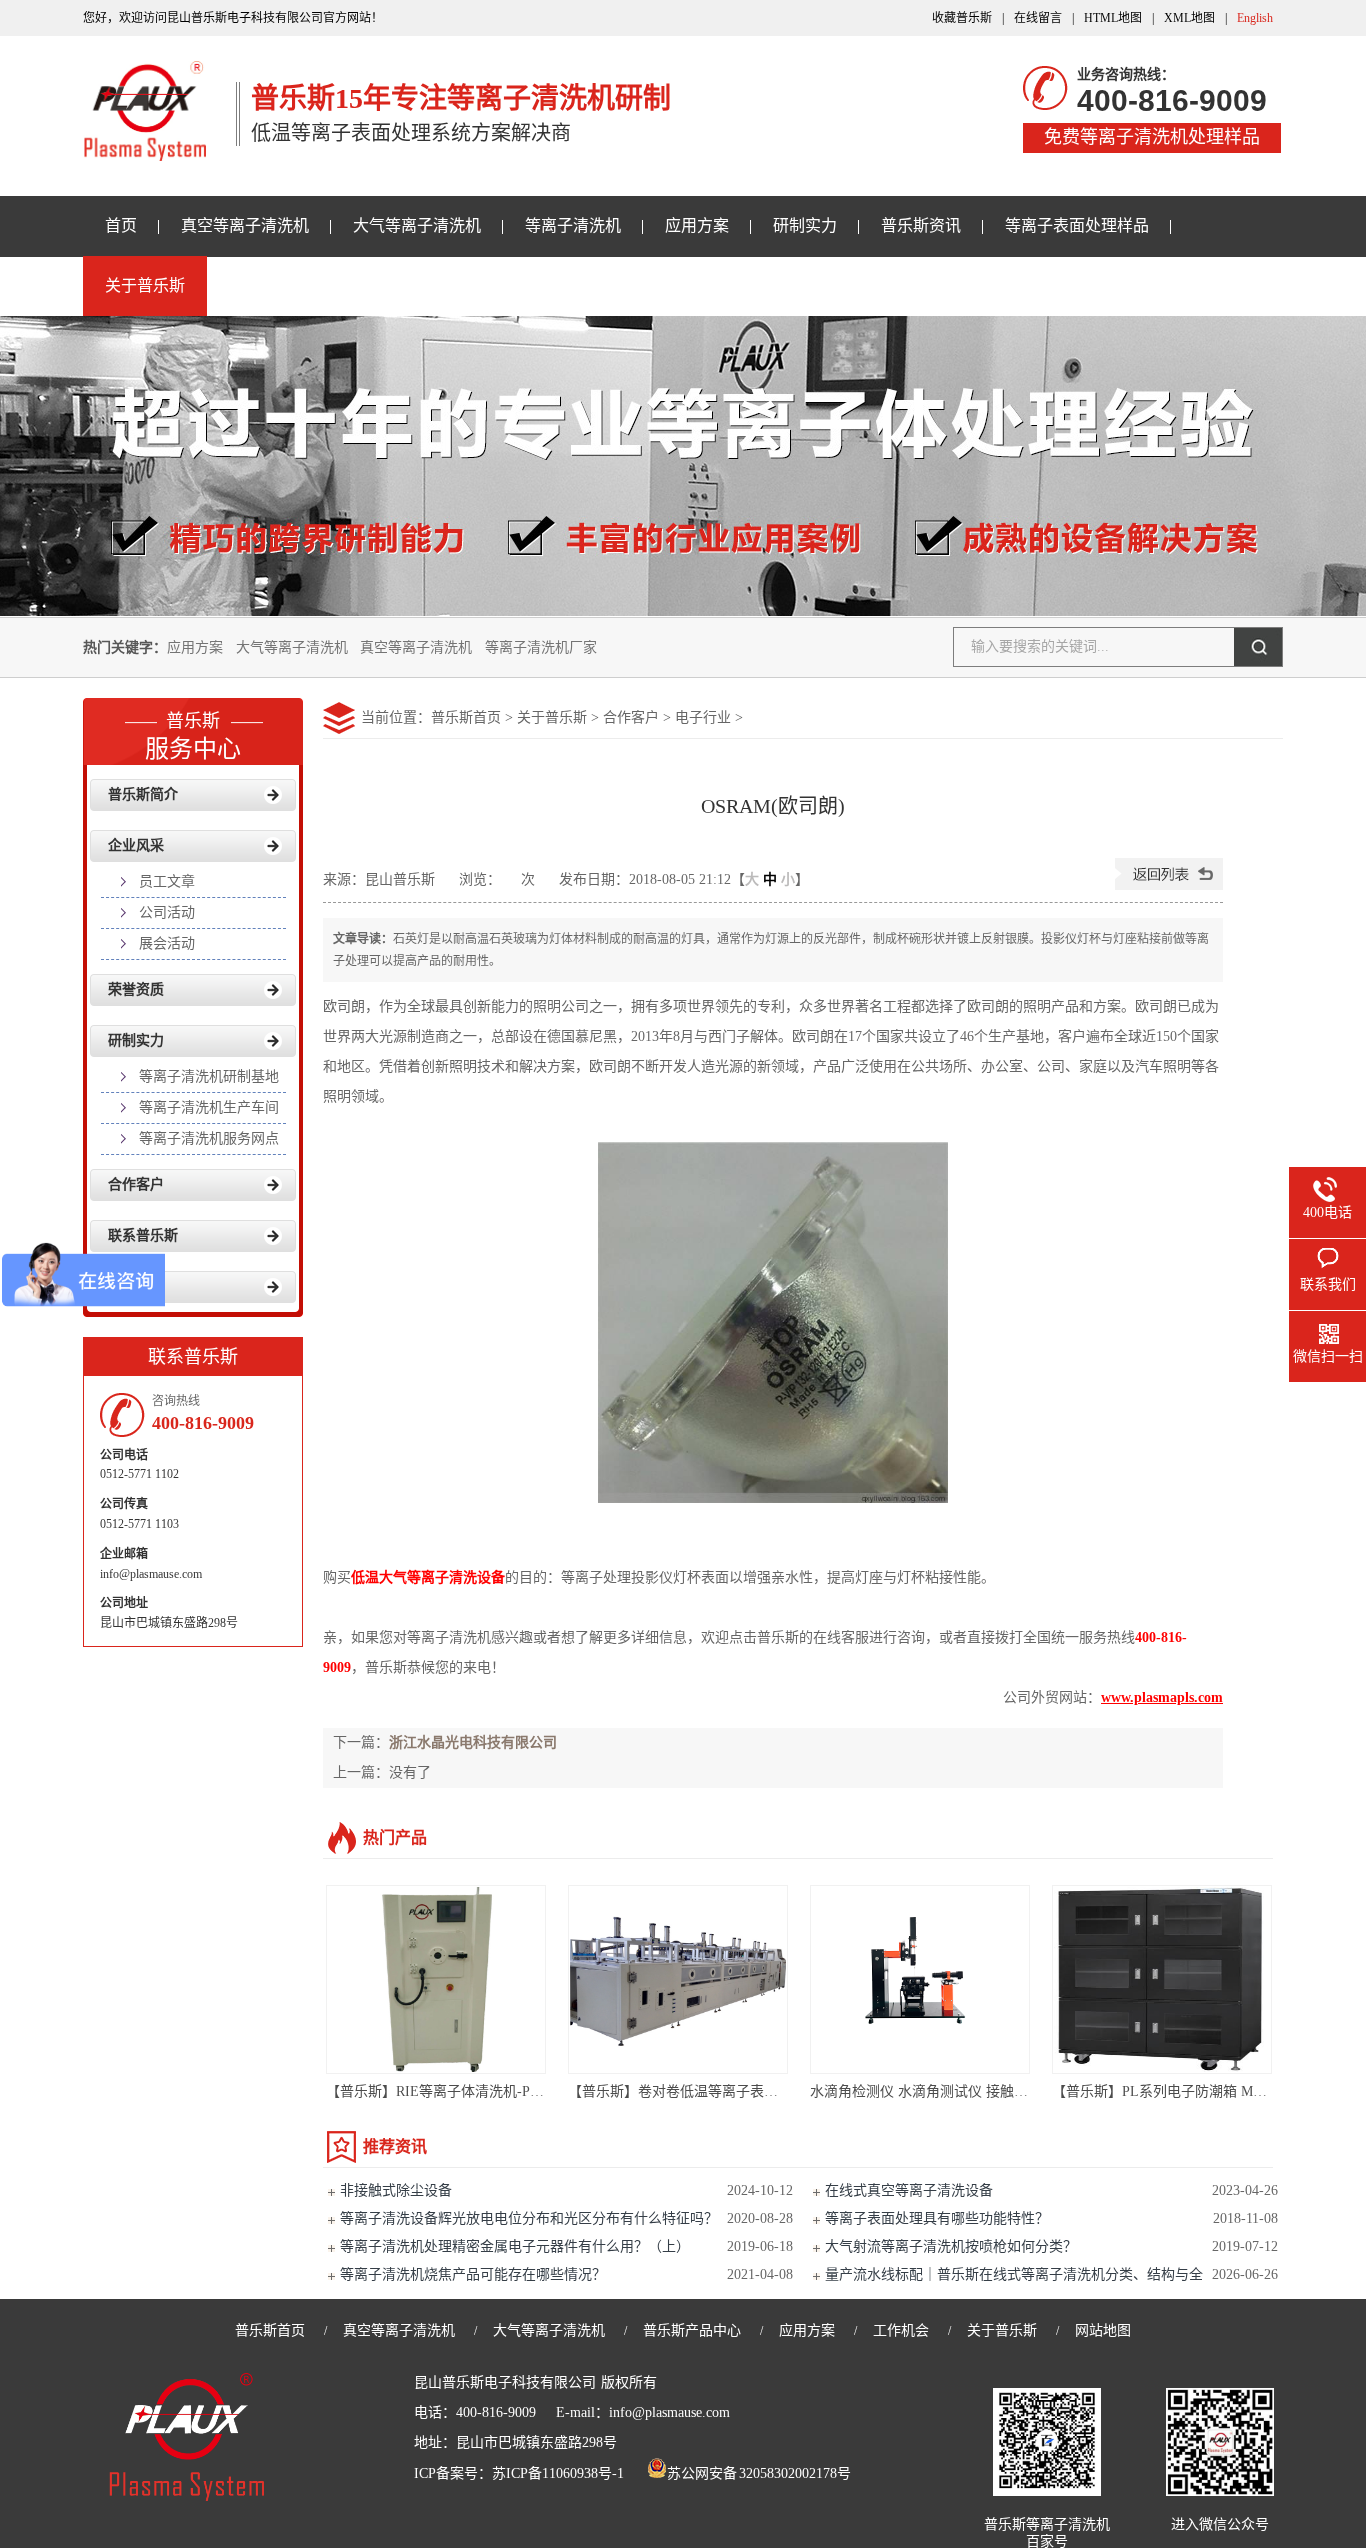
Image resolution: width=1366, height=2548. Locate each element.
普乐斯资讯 (921, 225)
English (1255, 18)
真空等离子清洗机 (245, 225)
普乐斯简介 (143, 794)
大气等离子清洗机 (417, 225)
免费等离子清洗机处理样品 (1152, 137)
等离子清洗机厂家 (541, 647)
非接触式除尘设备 (396, 2190)
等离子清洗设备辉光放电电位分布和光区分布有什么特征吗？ (529, 2218)
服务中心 (193, 736)
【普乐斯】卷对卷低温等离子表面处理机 (694, 2091)
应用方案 (697, 225)
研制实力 (805, 225)
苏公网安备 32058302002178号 (759, 2473)
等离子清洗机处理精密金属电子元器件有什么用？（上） (515, 2246)
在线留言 (1038, 18)
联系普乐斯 (143, 1235)
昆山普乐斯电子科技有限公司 (505, 2382)
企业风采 (136, 845)
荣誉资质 (136, 989)
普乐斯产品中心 (692, 2330)
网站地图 (1103, 2330)
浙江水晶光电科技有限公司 (473, 1742)
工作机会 (901, 2330)
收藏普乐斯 (962, 18)
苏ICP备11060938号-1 (558, 2473)
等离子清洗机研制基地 (209, 1076)
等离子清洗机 (573, 225)
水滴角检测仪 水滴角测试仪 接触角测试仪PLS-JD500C (977, 2091)
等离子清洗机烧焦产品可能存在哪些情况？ (473, 2274)
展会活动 (167, 943)
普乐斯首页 (466, 717)
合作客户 (631, 717)
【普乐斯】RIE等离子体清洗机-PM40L (445, 2091)
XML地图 (1189, 18)
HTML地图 (1113, 18)
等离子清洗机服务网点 (209, 1138)
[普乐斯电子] (144, 150)
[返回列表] (1169, 885)
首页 (121, 225)
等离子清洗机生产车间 (209, 1107)
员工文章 (167, 881)
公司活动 (167, 912)
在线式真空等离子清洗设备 (909, 2190)
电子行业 (703, 717)
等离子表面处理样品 (1077, 225)
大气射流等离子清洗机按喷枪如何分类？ (951, 2246)
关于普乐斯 (145, 285)
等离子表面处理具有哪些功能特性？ (937, 2218)
